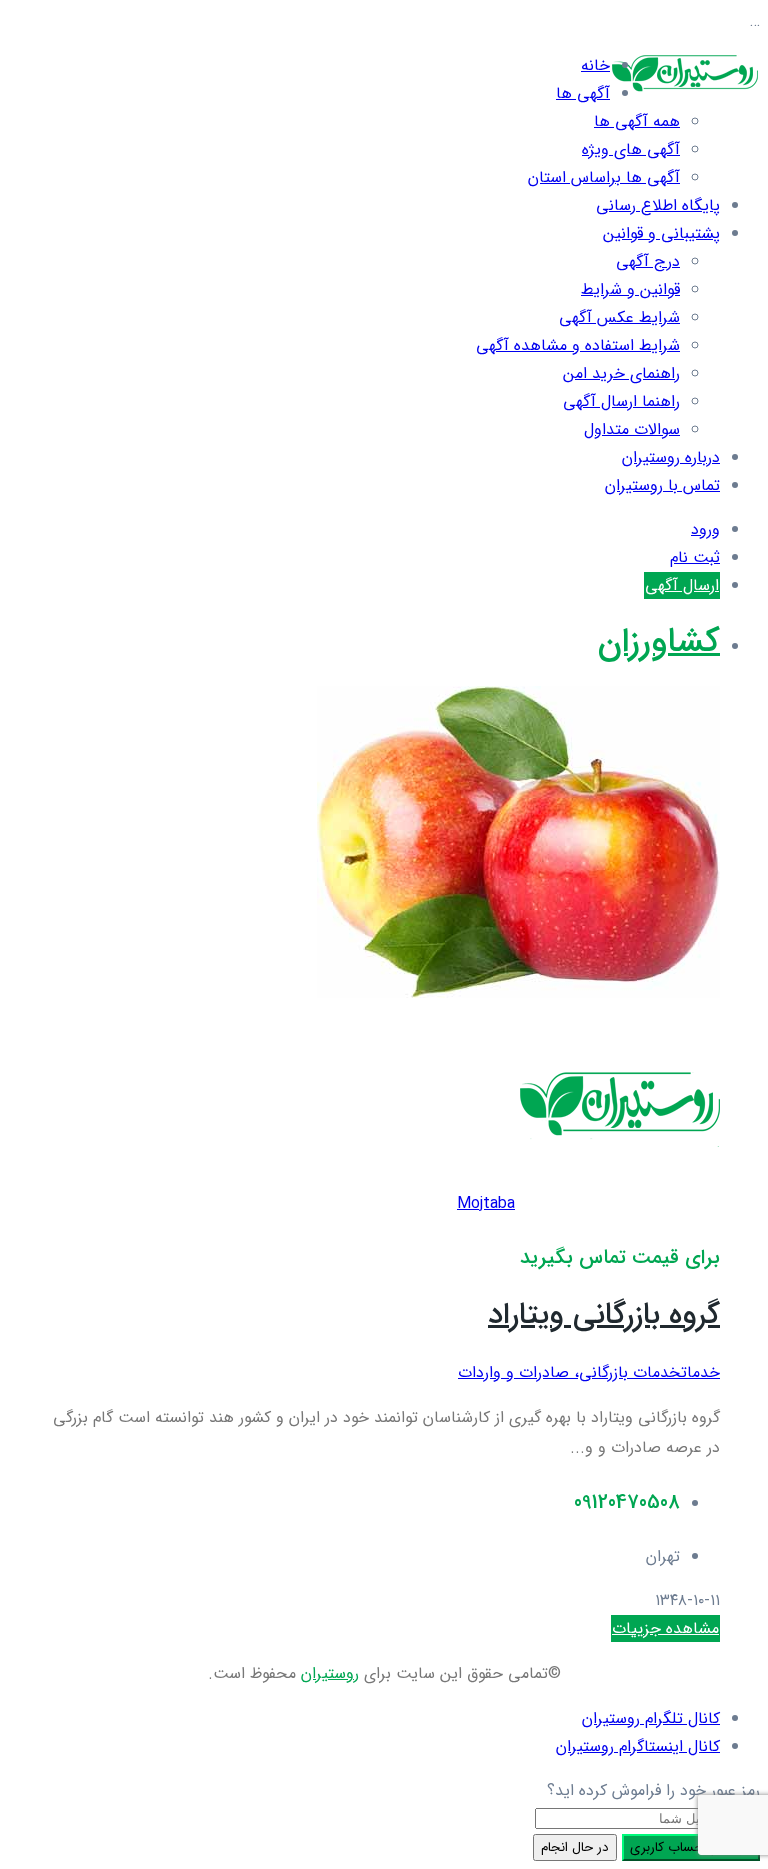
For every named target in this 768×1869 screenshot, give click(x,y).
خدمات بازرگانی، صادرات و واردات (569, 1372)
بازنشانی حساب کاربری (691, 1847)
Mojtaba (486, 1203)
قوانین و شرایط (630, 289)
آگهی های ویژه (631, 149)
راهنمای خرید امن (621, 373)
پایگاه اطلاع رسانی (658, 205)
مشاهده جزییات (665, 1628)
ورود (705, 529)
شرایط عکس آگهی (619, 317)
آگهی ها (583, 93)
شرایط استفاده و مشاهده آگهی (578, 345)
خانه (595, 65)
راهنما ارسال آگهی (621, 401)
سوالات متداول (632, 429)
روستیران (330, 1673)
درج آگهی (648, 261)
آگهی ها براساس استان (604, 177)
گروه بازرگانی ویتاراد (604, 1315)
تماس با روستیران (662, 485)
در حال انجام (575, 1847)
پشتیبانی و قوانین (661, 233)
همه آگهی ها (637, 121)
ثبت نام (695, 557)
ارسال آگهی (682, 585)
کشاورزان (659, 642)
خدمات (700, 1372)
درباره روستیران (671, 457)
